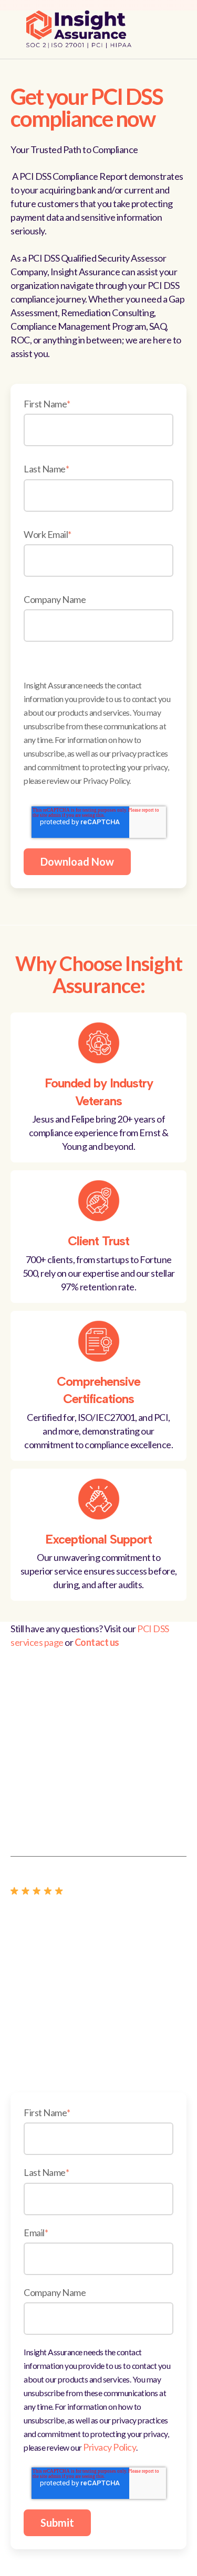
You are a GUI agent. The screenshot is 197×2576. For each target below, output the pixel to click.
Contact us (97, 1642)
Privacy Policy (110, 2447)
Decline (99, 308)
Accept (98, 280)
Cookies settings (99, 252)
